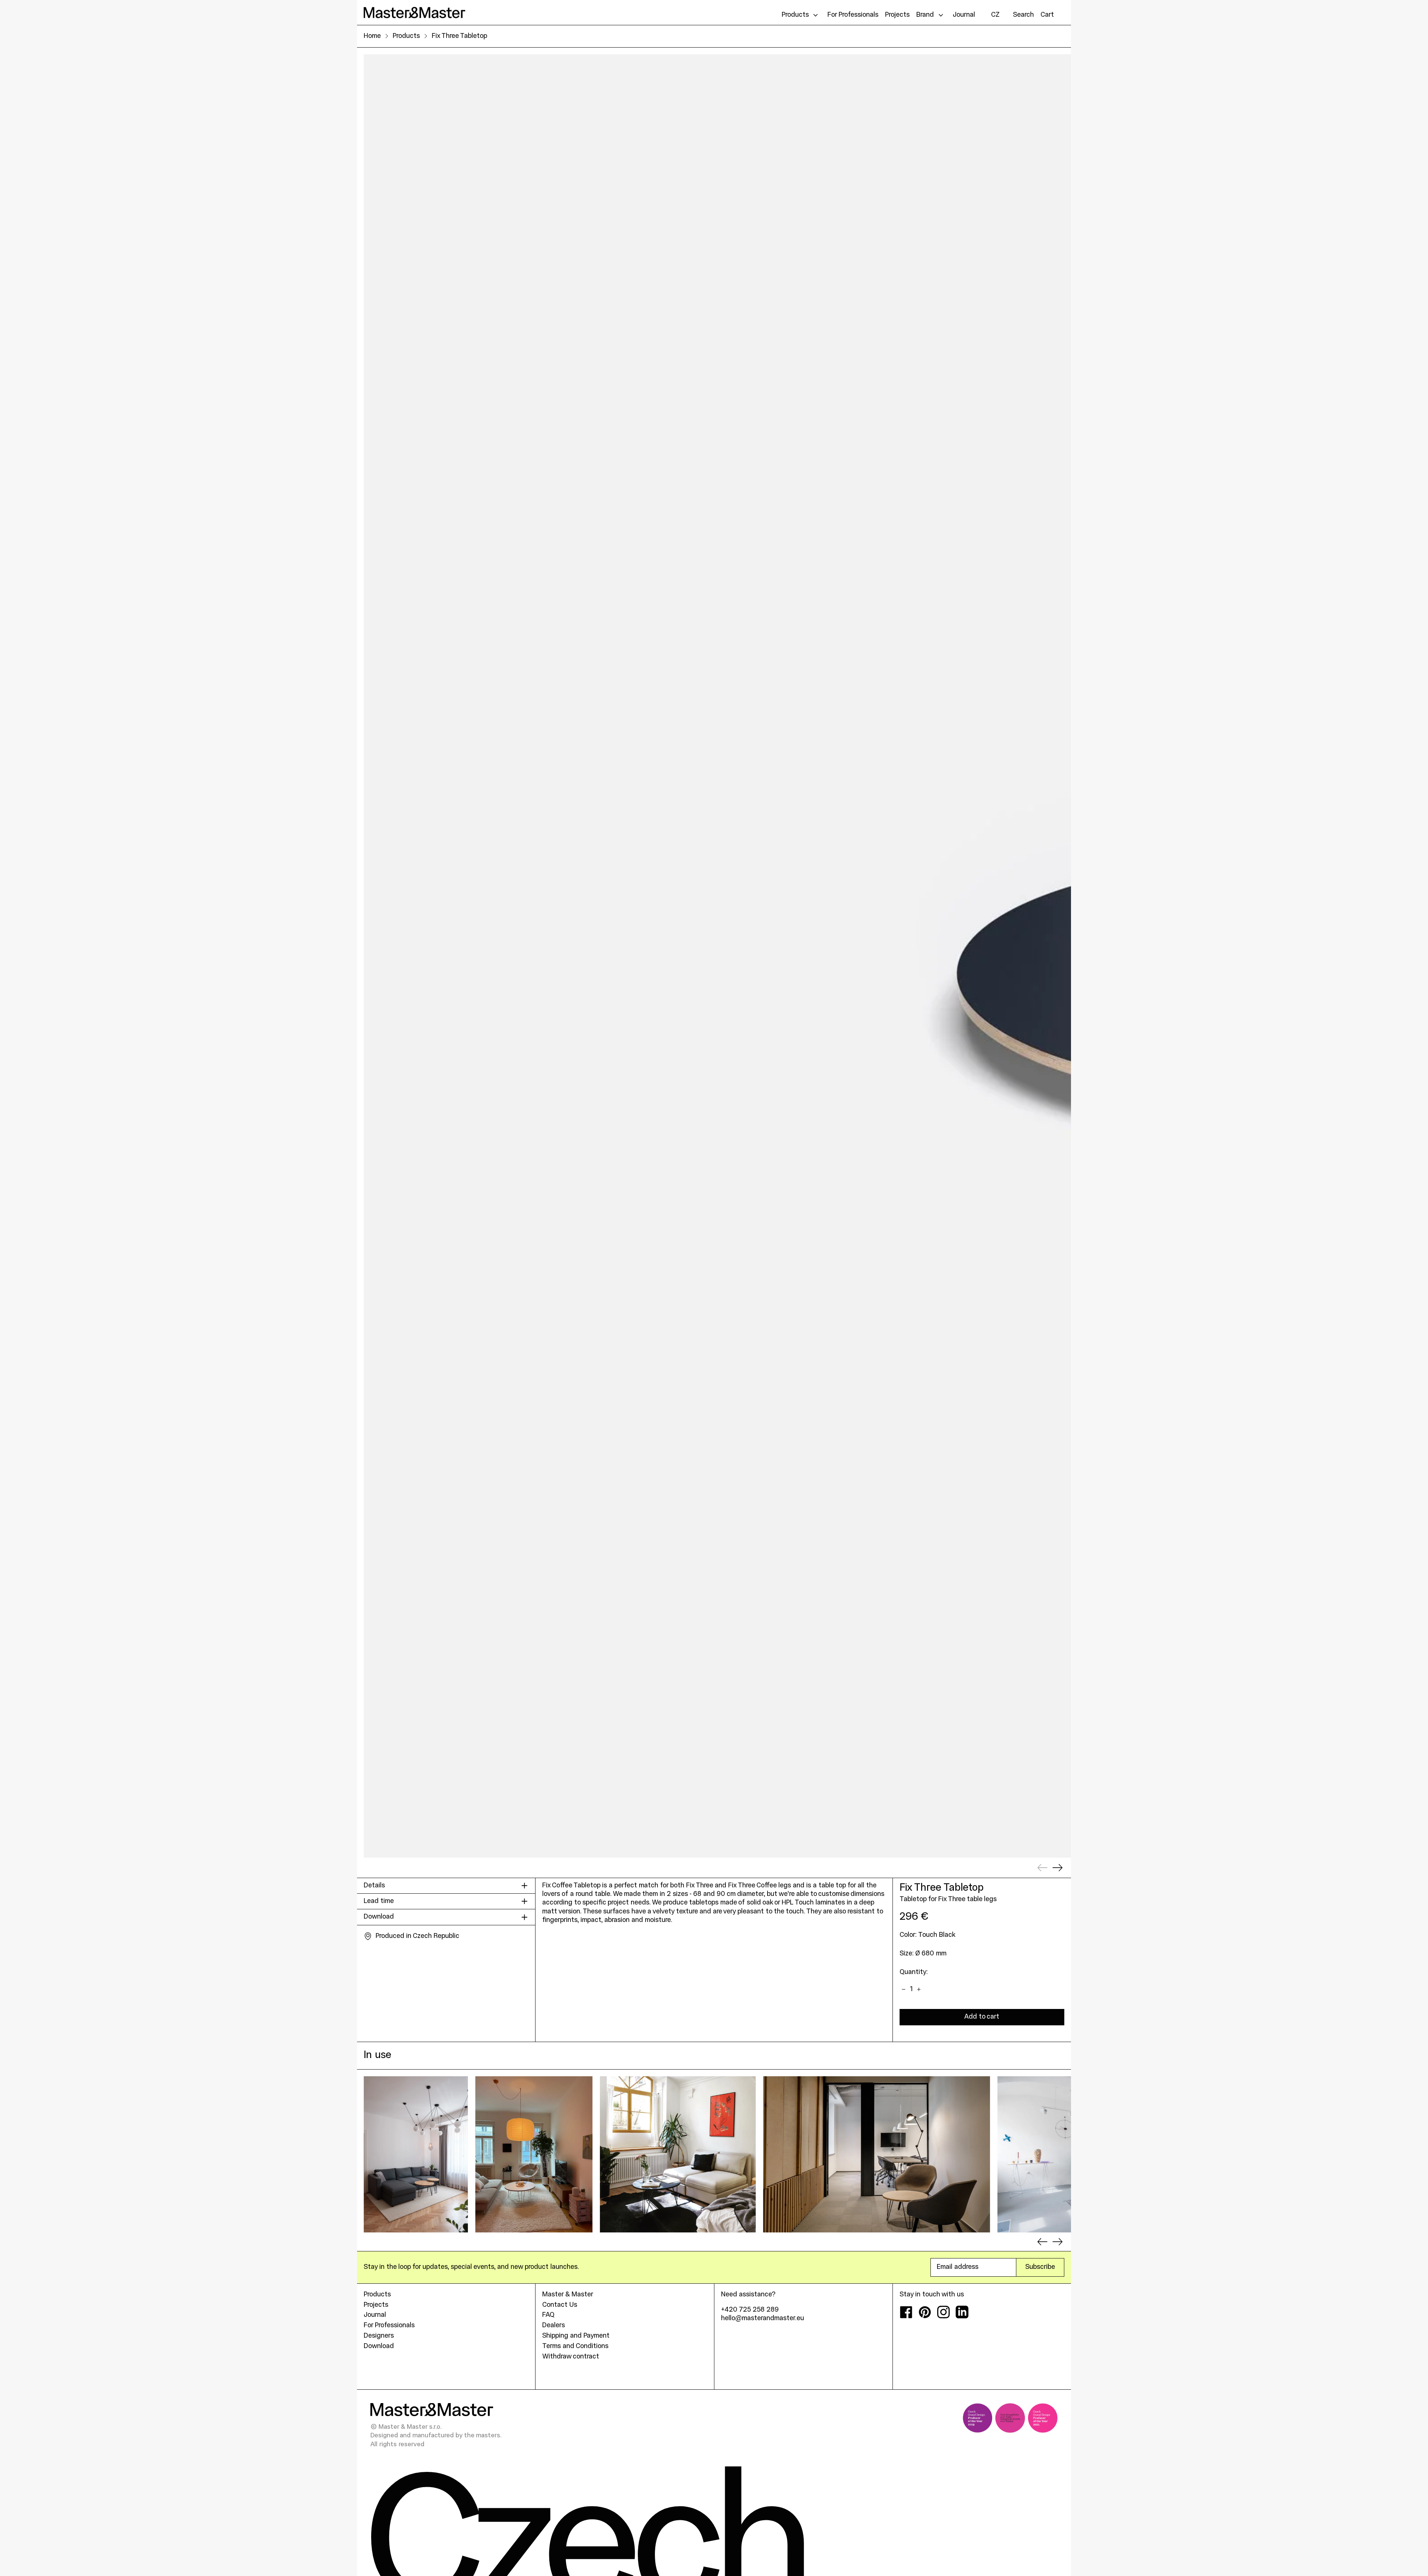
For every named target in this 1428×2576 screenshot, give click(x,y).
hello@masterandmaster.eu (763, 2319)
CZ (995, 15)
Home (372, 36)
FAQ (548, 2315)
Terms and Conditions (575, 2346)
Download (379, 2346)
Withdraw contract (571, 2357)
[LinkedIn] (962, 2317)
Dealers (554, 2326)
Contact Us (560, 2305)
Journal (375, 2315)
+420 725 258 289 (750, 2310)
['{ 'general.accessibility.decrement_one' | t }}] (904, 1990)
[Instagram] (943, 2317)
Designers (379, 2336)
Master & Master (568, 2295)
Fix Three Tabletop (459, 36)
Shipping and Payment (576, 2336)
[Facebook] (906, 2317)
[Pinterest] (925, 2317)
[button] (1023, 15)
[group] (416, 2154)
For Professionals (389, 2326)
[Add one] (919, 1990)
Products (406, 36)
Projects (376, 2305)
